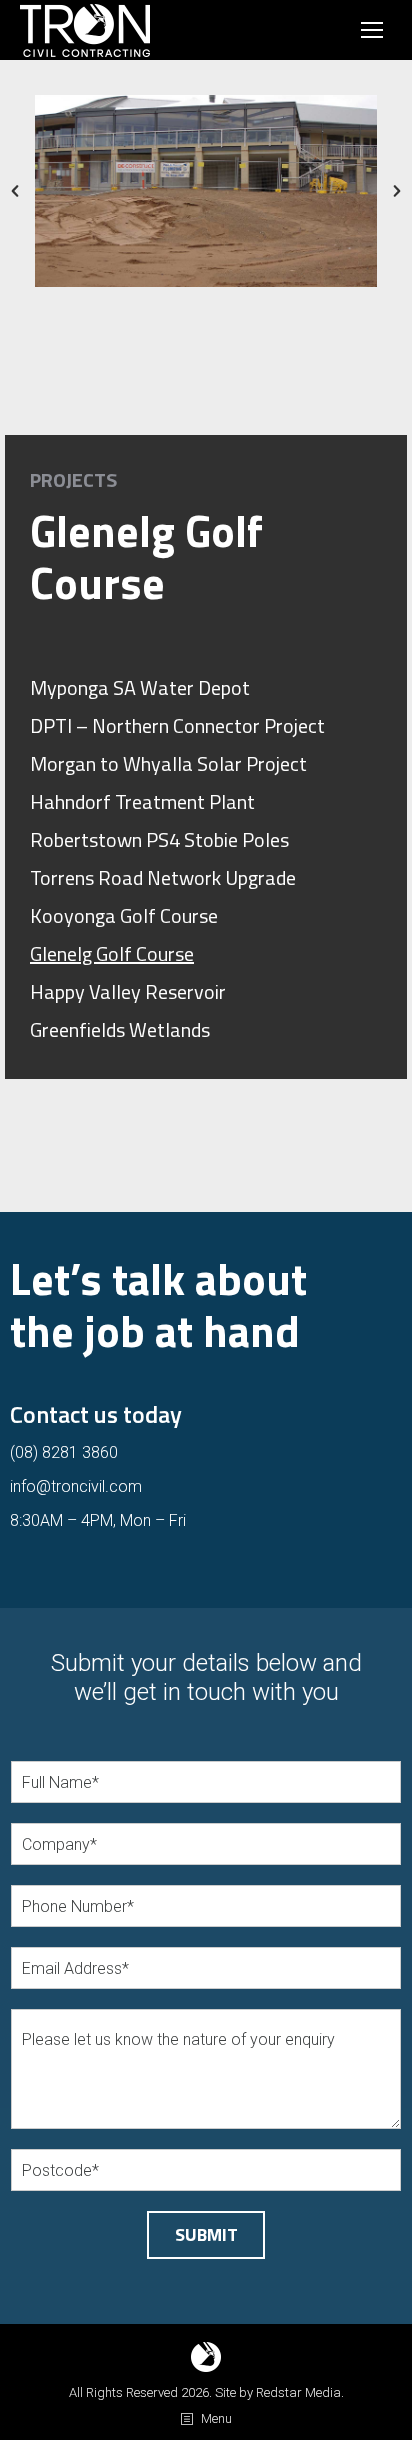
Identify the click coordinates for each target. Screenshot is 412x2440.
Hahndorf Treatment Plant (142, 802)
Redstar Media (298, 2392)
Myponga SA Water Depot (140, 688)
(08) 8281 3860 (64, 1452)
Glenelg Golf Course (112, 954)
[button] (15, 191)
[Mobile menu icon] (372, 30)
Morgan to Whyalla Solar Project (168, 764)
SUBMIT (206, 2234)
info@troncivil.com (76, 1486)
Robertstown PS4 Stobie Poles (159, 840)
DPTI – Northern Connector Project (177, 726)
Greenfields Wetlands (120, 1030)
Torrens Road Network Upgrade (163, 878)
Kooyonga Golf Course (124, 916)
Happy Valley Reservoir (128, 992)
